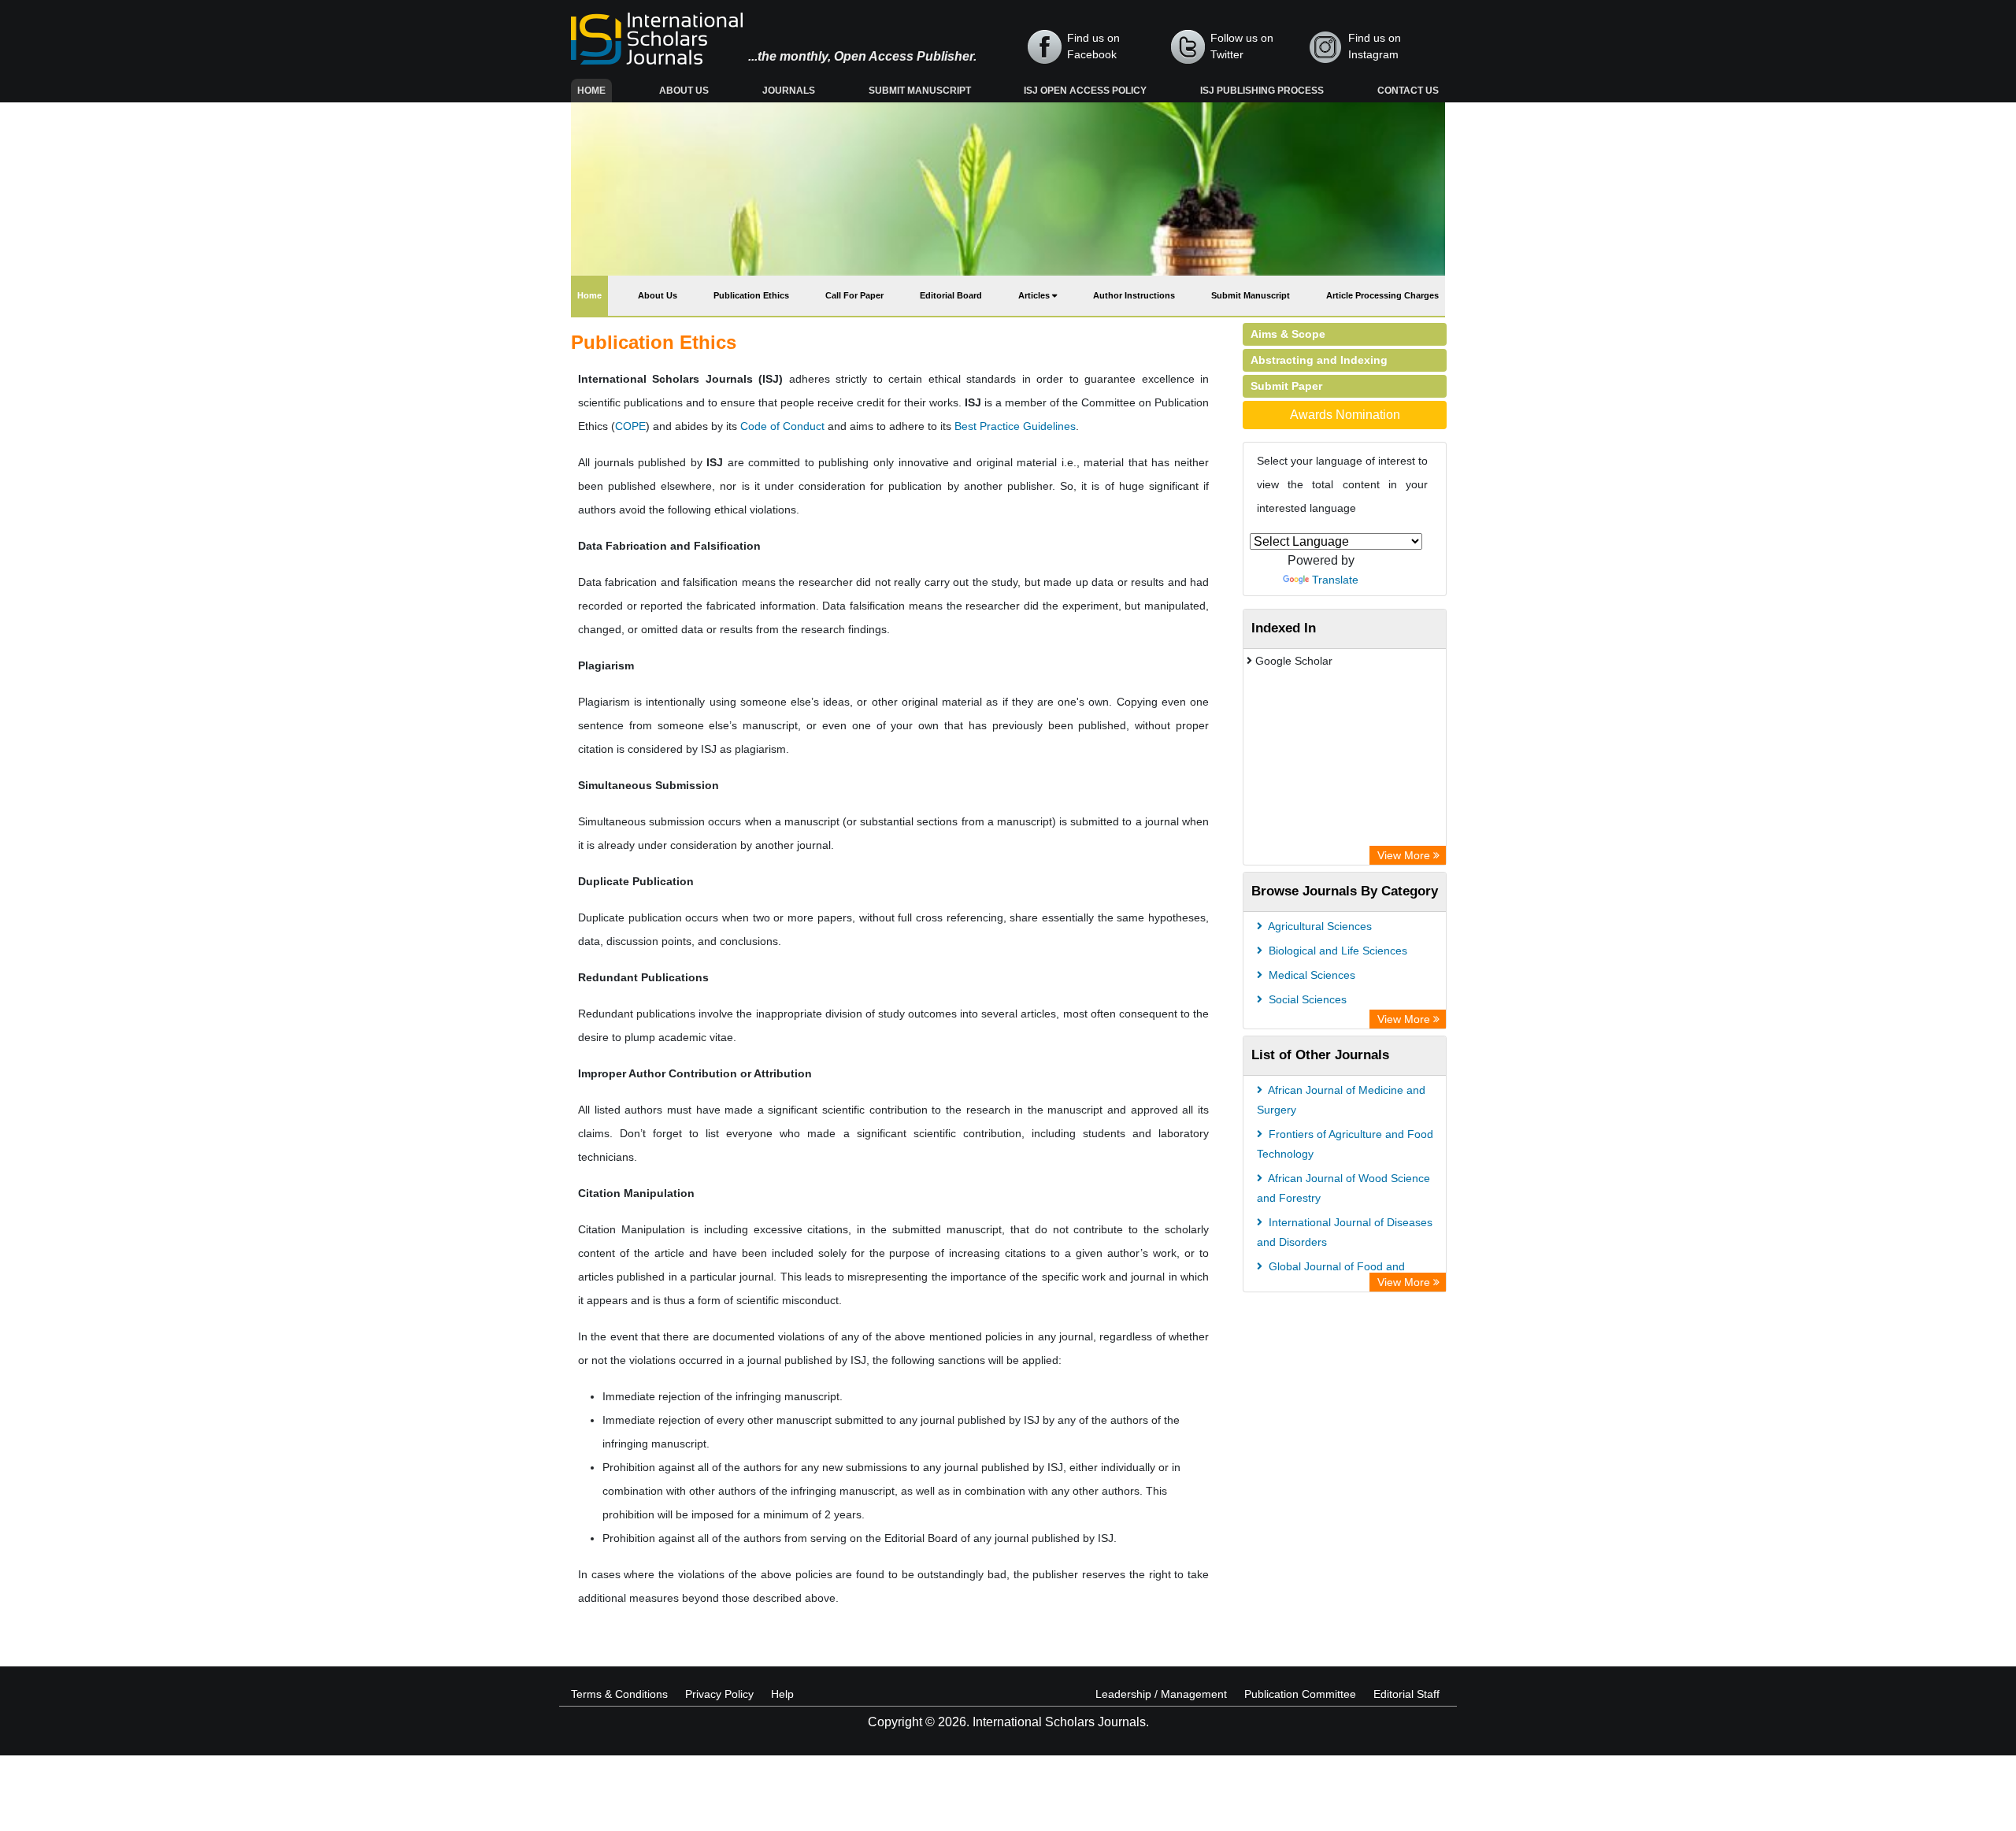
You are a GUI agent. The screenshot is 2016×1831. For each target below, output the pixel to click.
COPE (630, 426)
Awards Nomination (1345, 415)
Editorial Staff (1406, 1694)
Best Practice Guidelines (1015, 426)
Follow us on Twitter (1242, 46)
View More (1405, 855)
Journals (789, 91)
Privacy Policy (719, 1694)
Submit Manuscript (920, 91)
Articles (1035, 295)
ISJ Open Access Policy (1085, 91)
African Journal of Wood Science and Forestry (1343, 1188)
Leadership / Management (1161, 1694)
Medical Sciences (1310, 975)
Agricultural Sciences (1319, 926)
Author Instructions (1134, 295)
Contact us (1408, 91)
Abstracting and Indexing (1319, 360)
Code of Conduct (782, 426)
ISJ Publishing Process (1262, 91)
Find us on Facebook (1093, 46)
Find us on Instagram (1375, 46)
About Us (684, 91)
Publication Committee (1300, 1694)
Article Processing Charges (1382, 295)
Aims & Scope (1288, 334)
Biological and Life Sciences (1336, 951)
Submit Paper (1286, 386)
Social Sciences (1306, 999)
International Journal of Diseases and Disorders (1345, 1232)
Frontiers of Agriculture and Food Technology (1345, 1144)
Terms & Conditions (619, 1694)
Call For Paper (854, 295)
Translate (1335, 580)
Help (782, 1694)
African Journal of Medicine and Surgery (1341, 1100)
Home (595, 90)
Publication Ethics (751, 295)
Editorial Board (951, 295)
